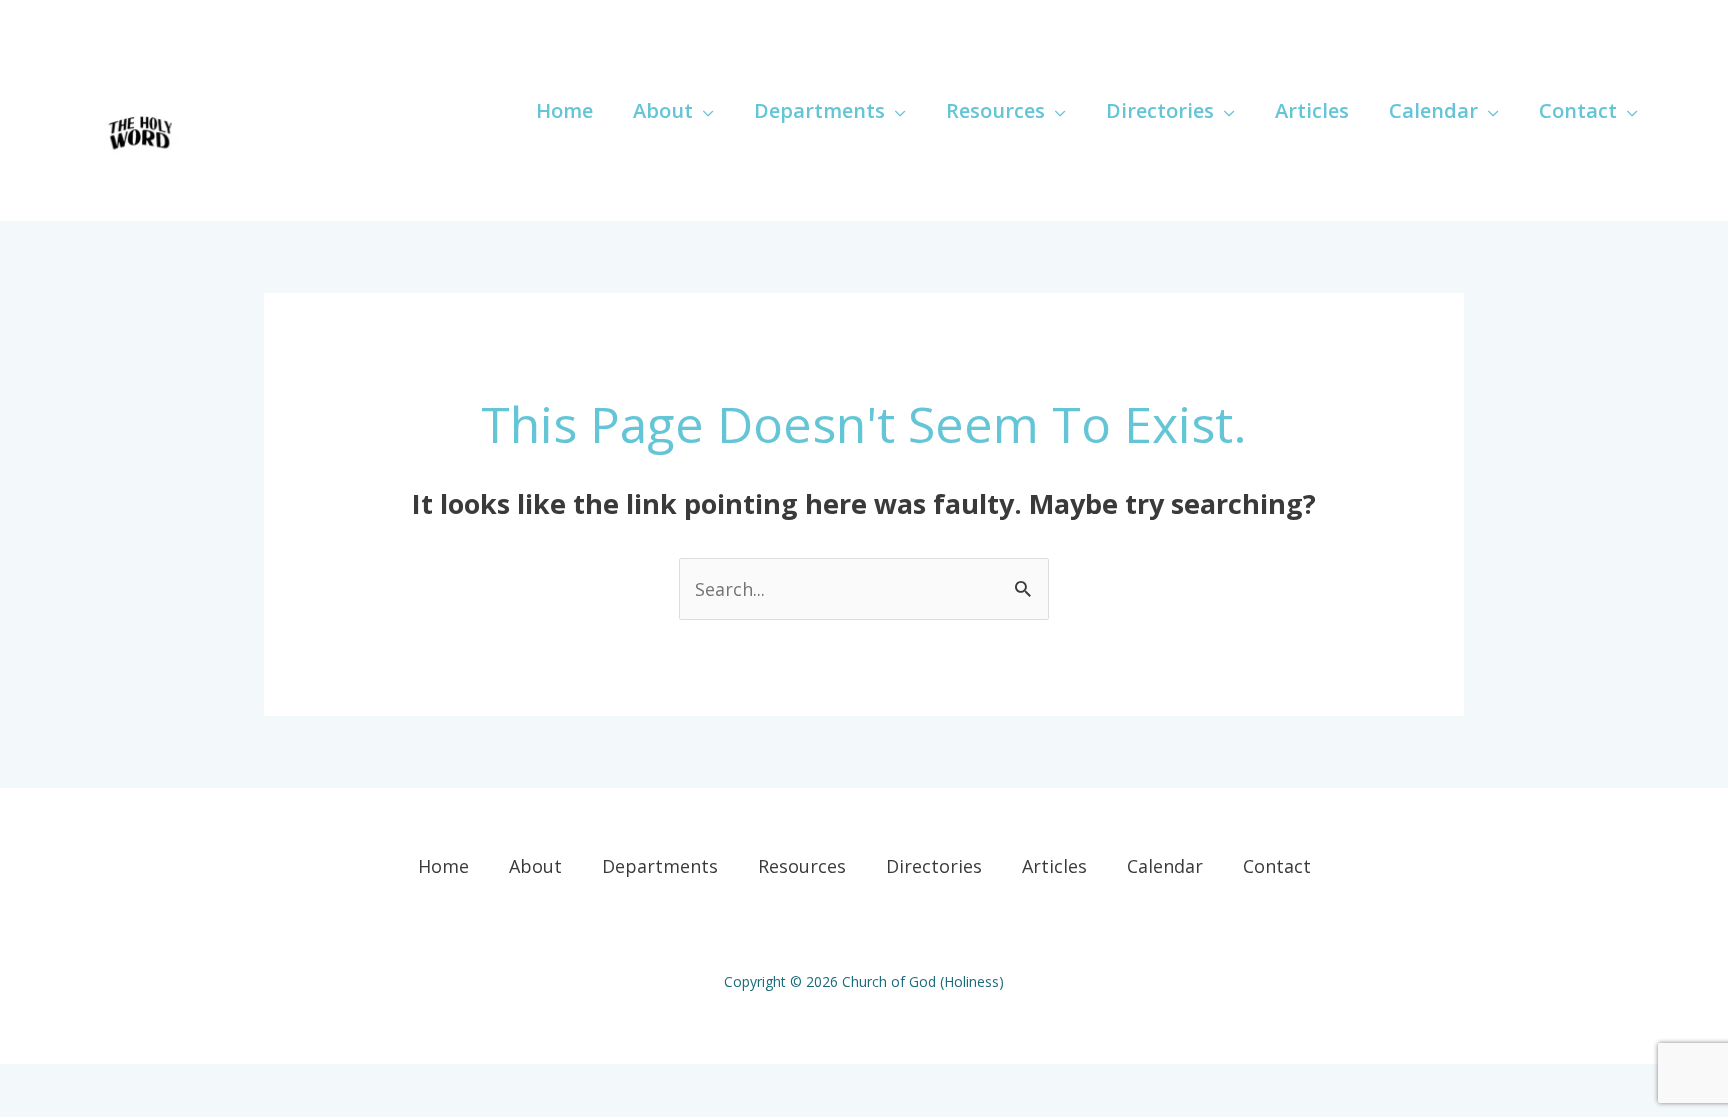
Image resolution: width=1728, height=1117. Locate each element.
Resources (802, 866)
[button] (703, 110)
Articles (1054, 866)
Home (443, 866)
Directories (934, 866)
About (535, 866)
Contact (1277, 866)
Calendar (1165, 866)
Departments (660, 866)
